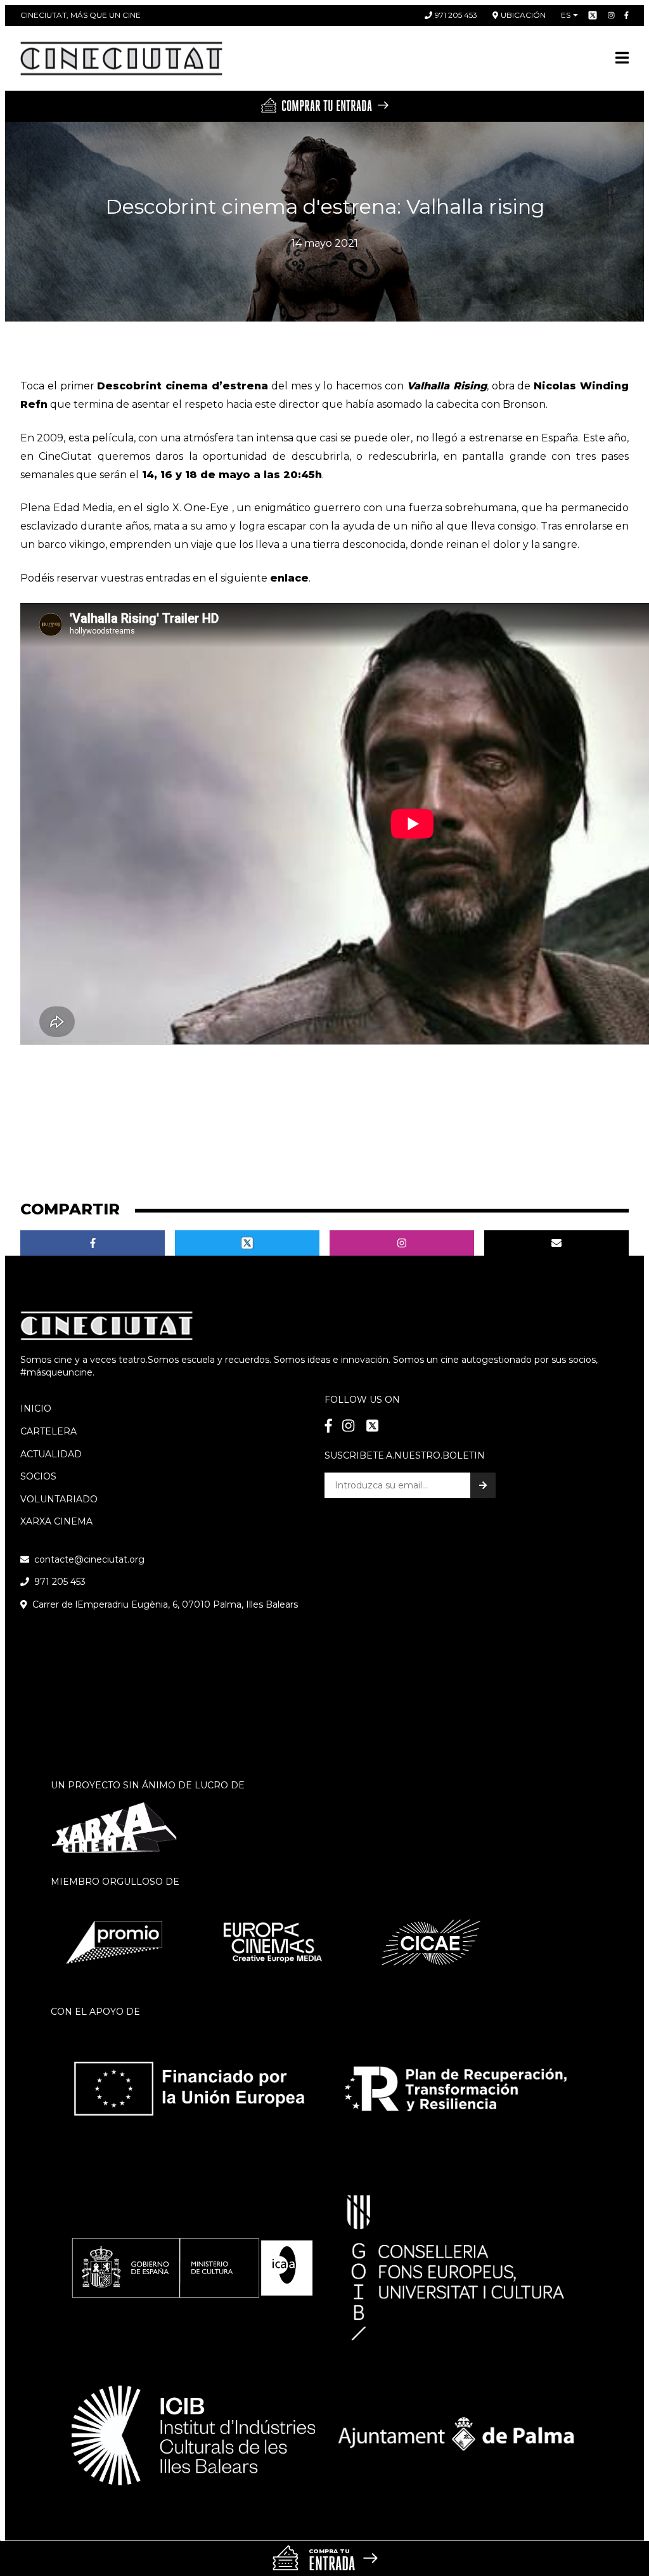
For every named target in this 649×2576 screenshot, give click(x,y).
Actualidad (51, 1454)
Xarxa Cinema (56, 1521)
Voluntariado (59, 1499)
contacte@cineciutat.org (89, 1559)
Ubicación (523, 15)
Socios (38, 1476)
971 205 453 (456, 15)
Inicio (36, 1408)
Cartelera (48, 1431)
